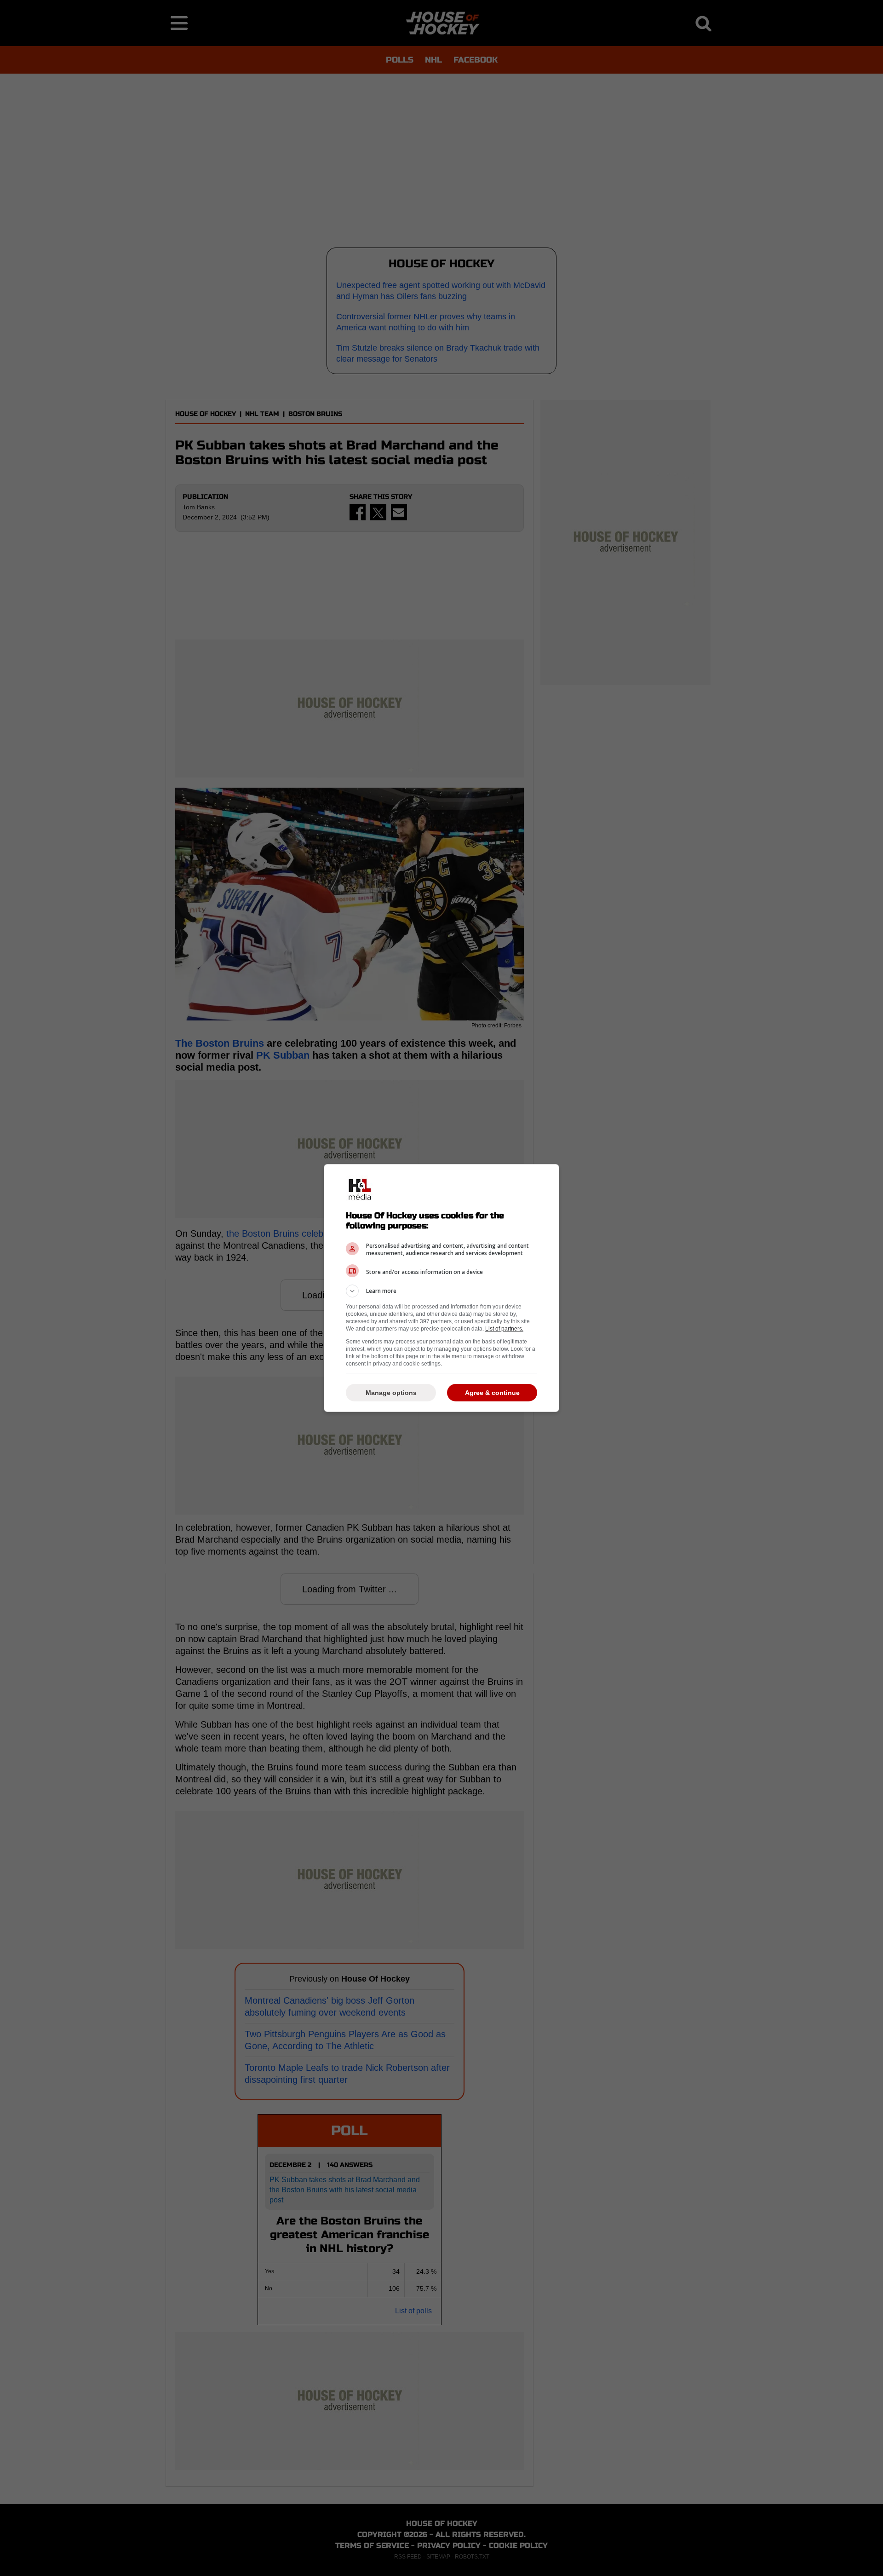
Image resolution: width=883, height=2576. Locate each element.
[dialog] (441, 1288)
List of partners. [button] (504, 1329)
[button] (441, 1291)
